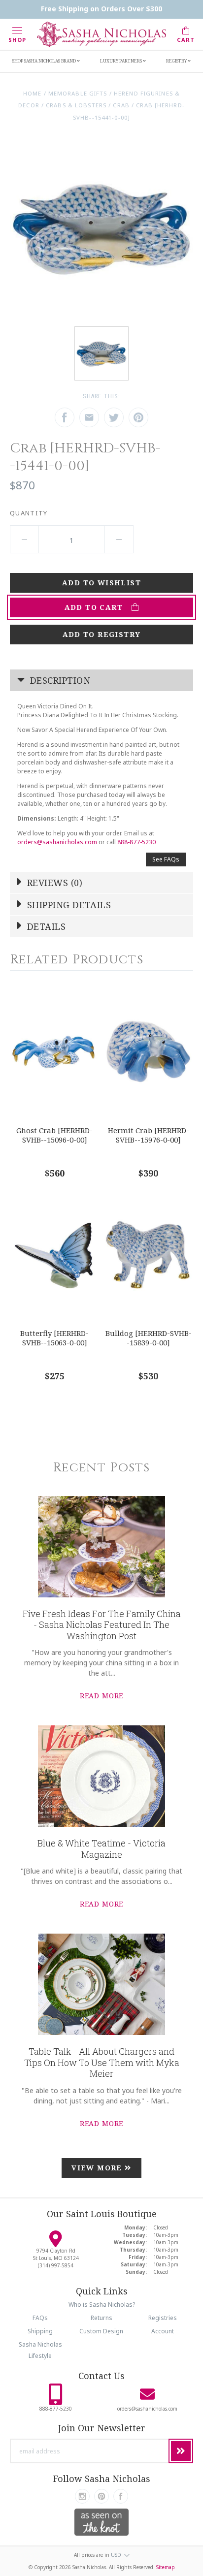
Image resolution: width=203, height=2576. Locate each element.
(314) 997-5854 (56, 2265)
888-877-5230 (136, 842)
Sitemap (166, 2567)
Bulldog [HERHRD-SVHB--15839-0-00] (149, 1338)
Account (163, 2331)
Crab (121, 105)
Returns (101, 2318)
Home (32, 93)
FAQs (40, 2318)
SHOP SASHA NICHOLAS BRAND (45, 61)
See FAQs (166, 859)
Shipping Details (68, 905)
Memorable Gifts (78, 93)
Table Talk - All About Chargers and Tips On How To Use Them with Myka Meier (102, 2062)
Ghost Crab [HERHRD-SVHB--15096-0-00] (54, 1135)
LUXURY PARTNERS (121, 61)
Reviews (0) (53, 883)
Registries (163, 2318)
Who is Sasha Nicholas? (102, 2305)
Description (59, 680)
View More (98, 2168)
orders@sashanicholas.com (57, 842)
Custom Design (101, 2331)
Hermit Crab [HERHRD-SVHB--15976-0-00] (149, 1135)
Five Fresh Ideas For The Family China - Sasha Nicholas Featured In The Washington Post (102, 1625)
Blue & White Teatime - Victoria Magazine (101, 1849)
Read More (102, 1696)
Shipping (40, 2331)
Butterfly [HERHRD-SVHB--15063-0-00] (54, 1338)
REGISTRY (177, 61)
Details (45, 926)
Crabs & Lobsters (76, 105)
